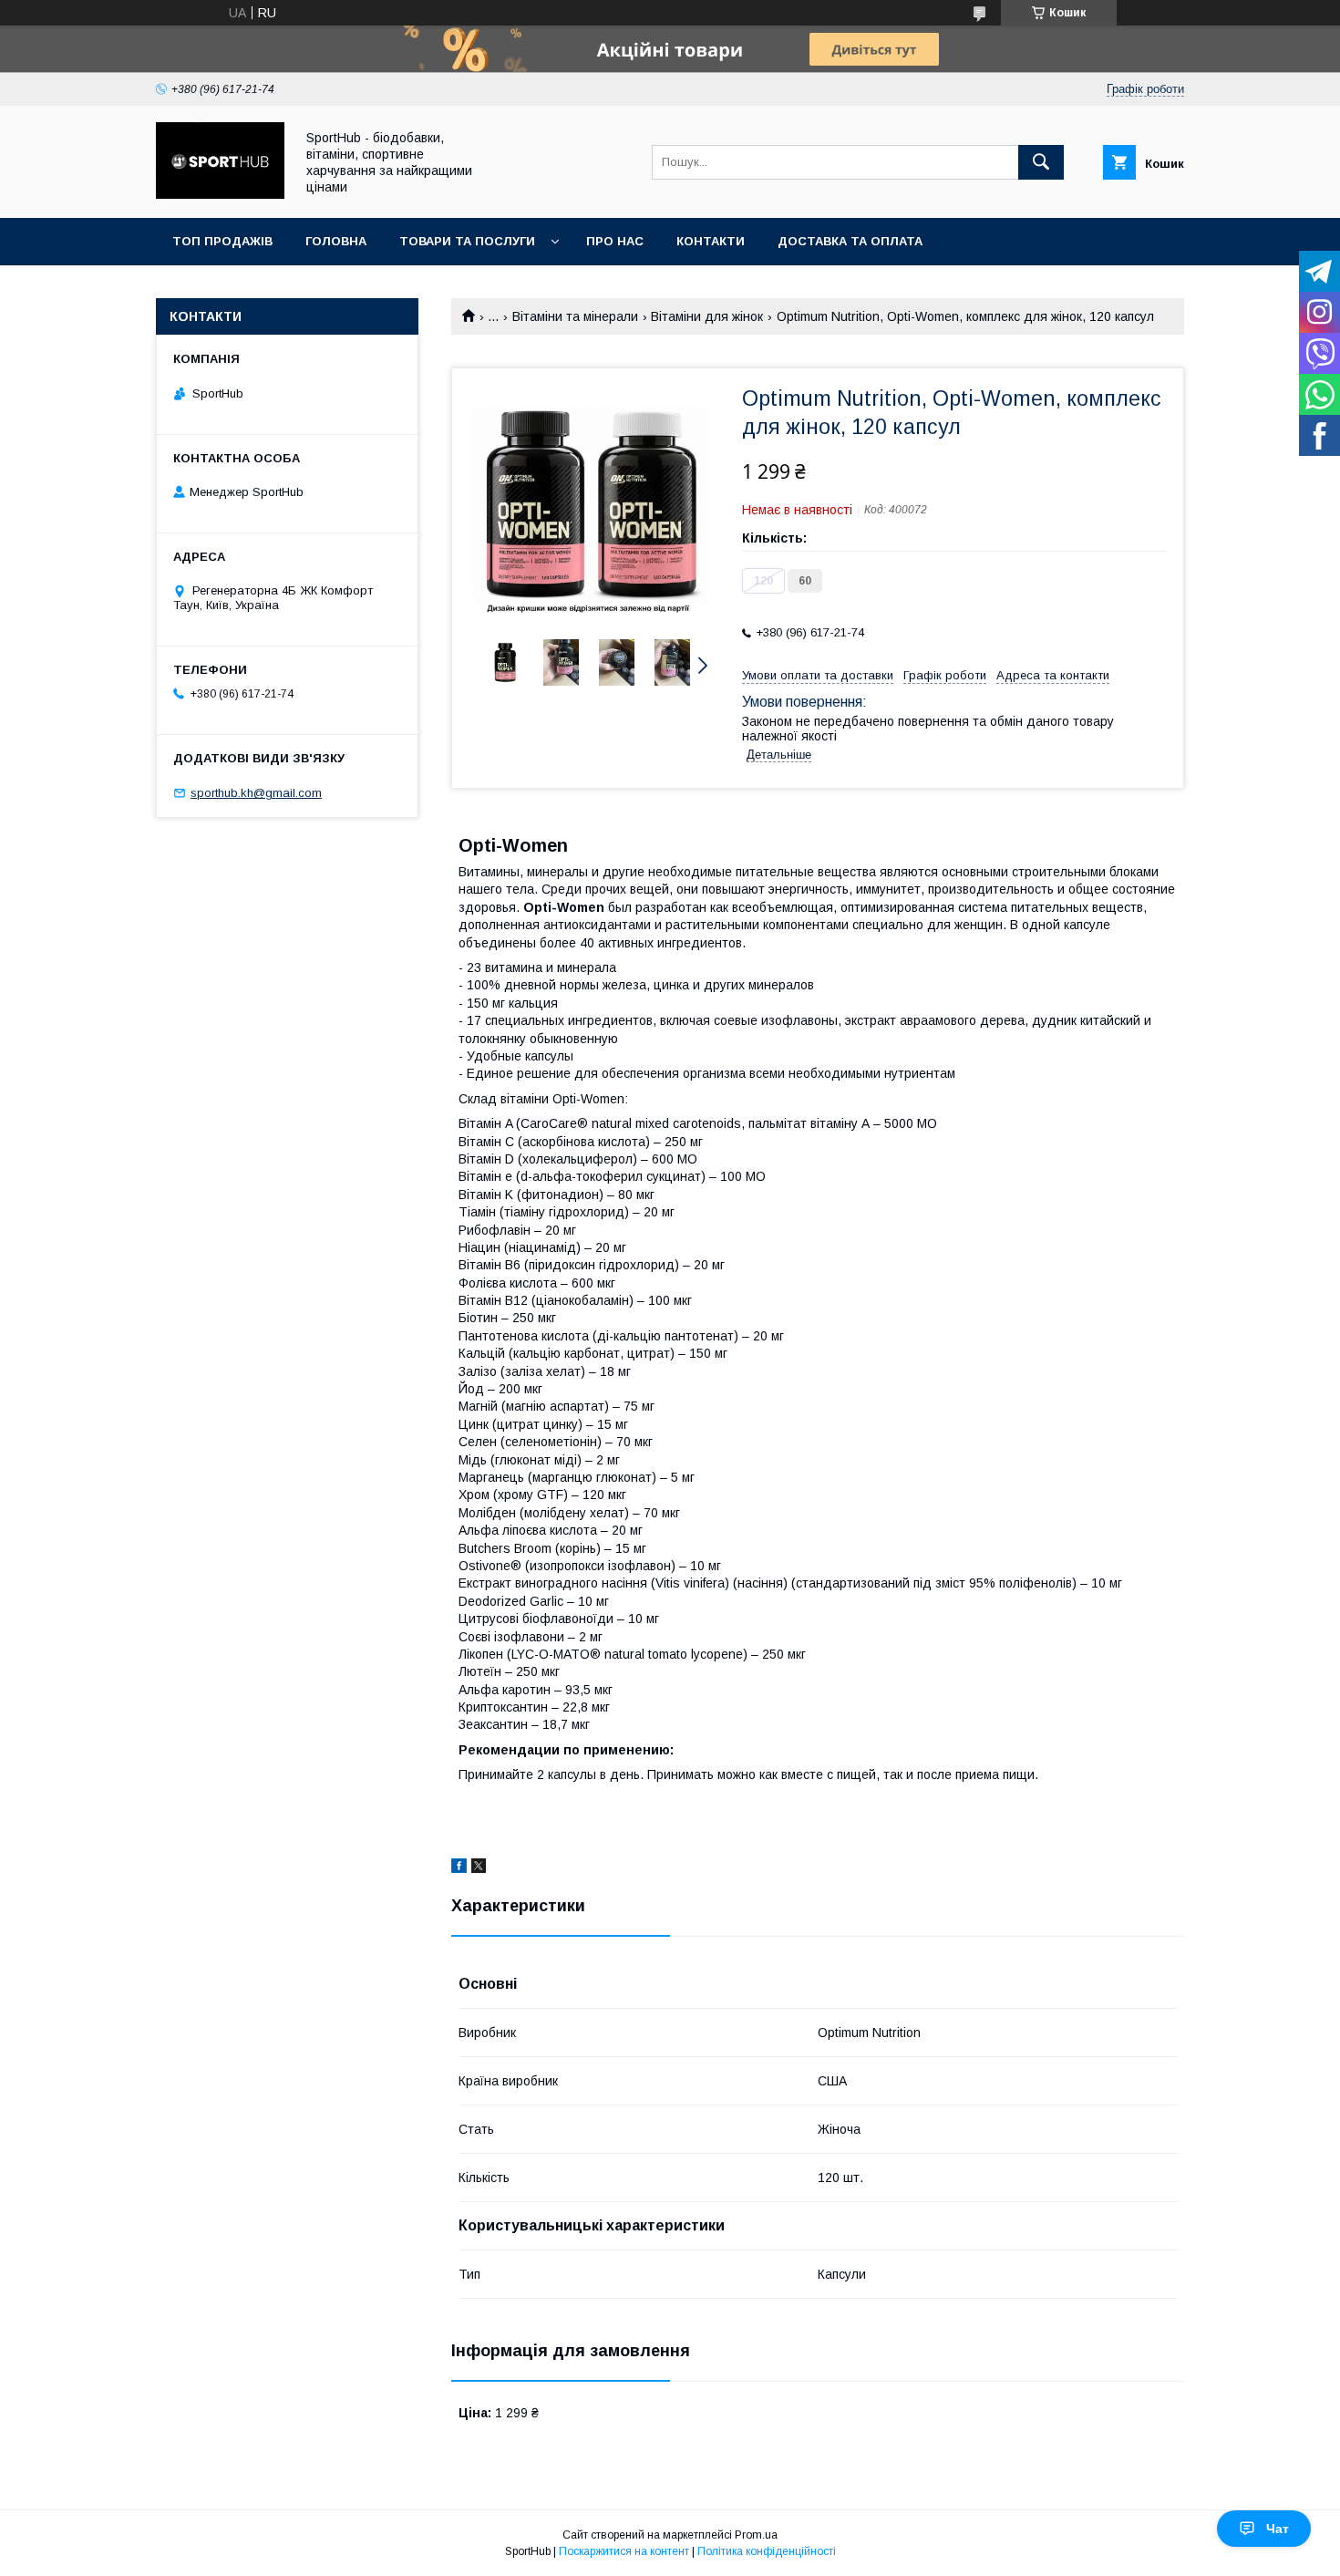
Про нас (615, 241)
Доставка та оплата (850, 241)
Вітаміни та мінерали (575, 316)
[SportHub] (220, 194)
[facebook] (459, 1868)
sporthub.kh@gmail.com (256, 793)
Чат (1278, 2529)
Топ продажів (222, 241)
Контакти (711, 241)
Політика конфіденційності (767, 2551)
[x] (479, 1868)
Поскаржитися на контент (624, 2551)
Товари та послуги (467, 241)
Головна (336, 241)
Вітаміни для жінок (707, 316)
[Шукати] (1041, 162)
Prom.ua (756, 2535)
